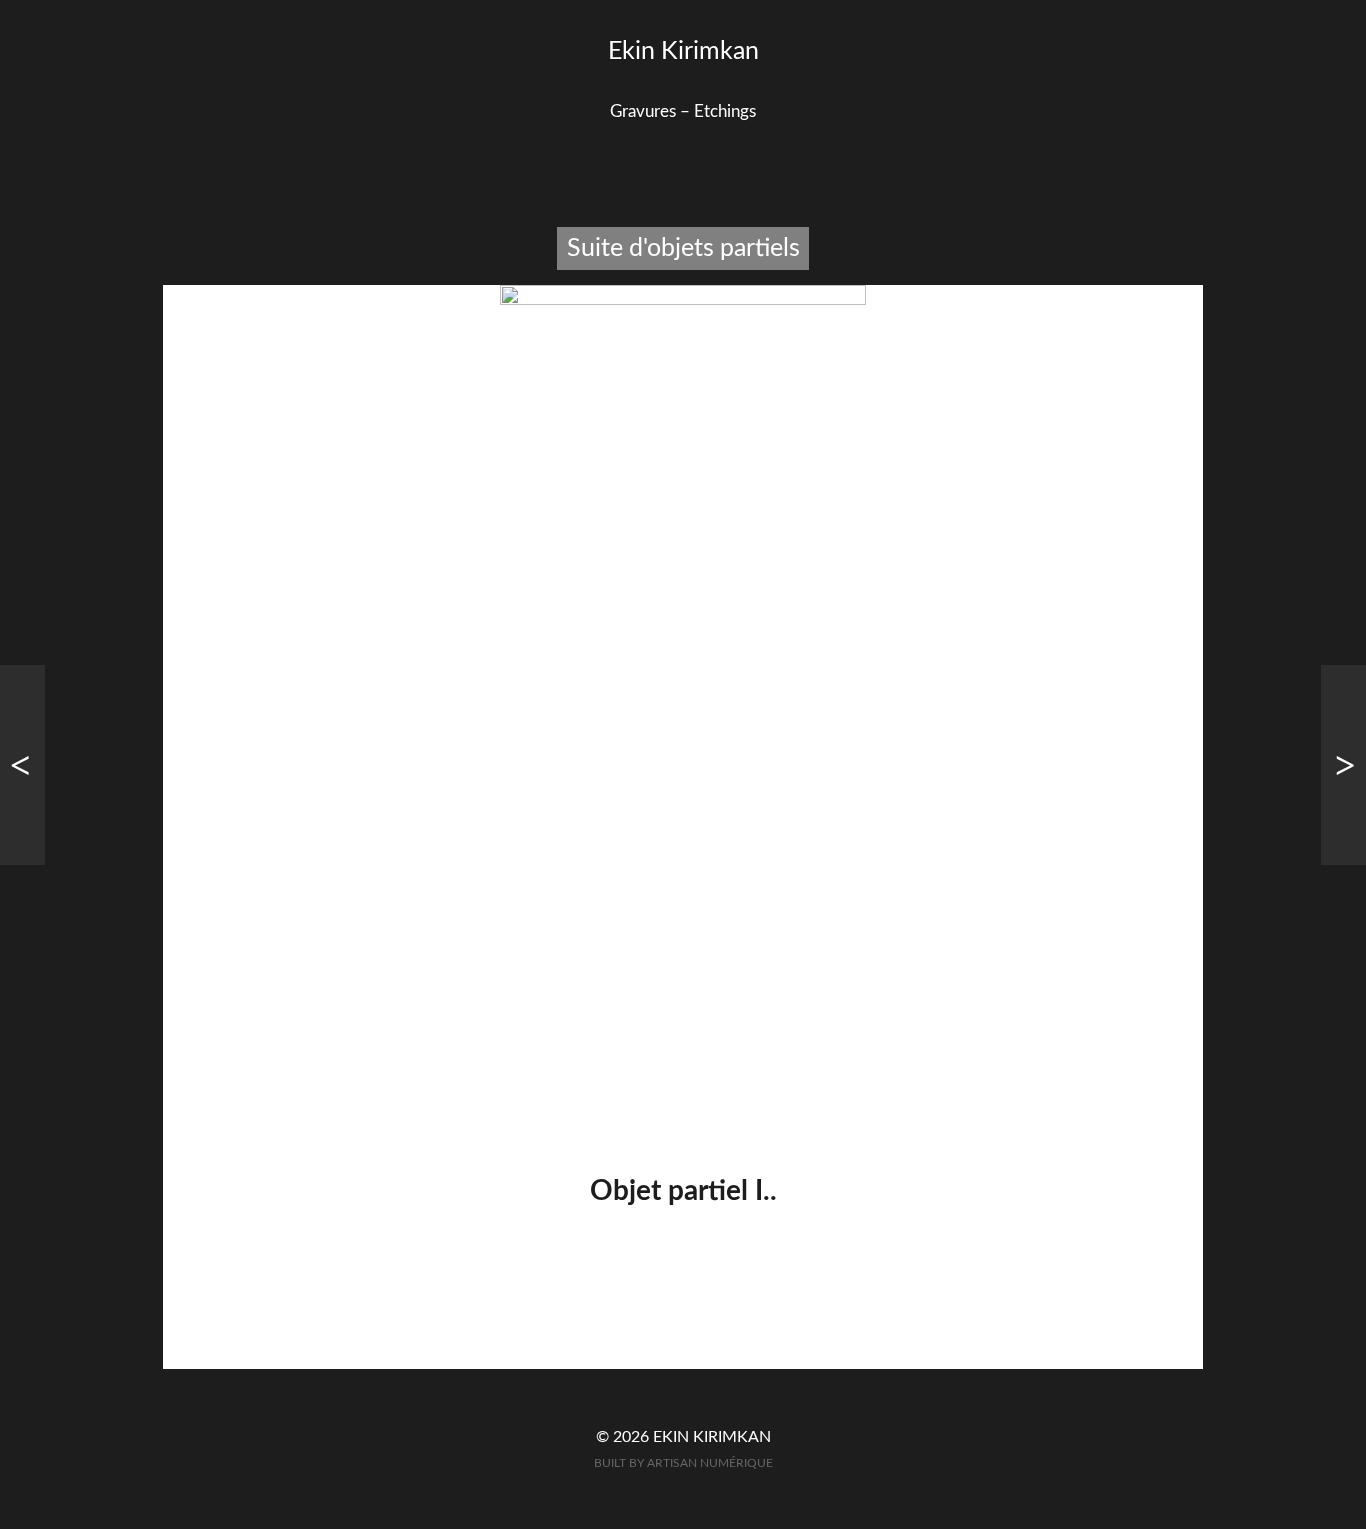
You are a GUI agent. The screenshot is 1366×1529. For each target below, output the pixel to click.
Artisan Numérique (710, 1463)
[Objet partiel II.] (1343, 765)
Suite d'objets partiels (683, 248)
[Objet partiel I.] (22, 765)
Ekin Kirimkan (683, 51)
